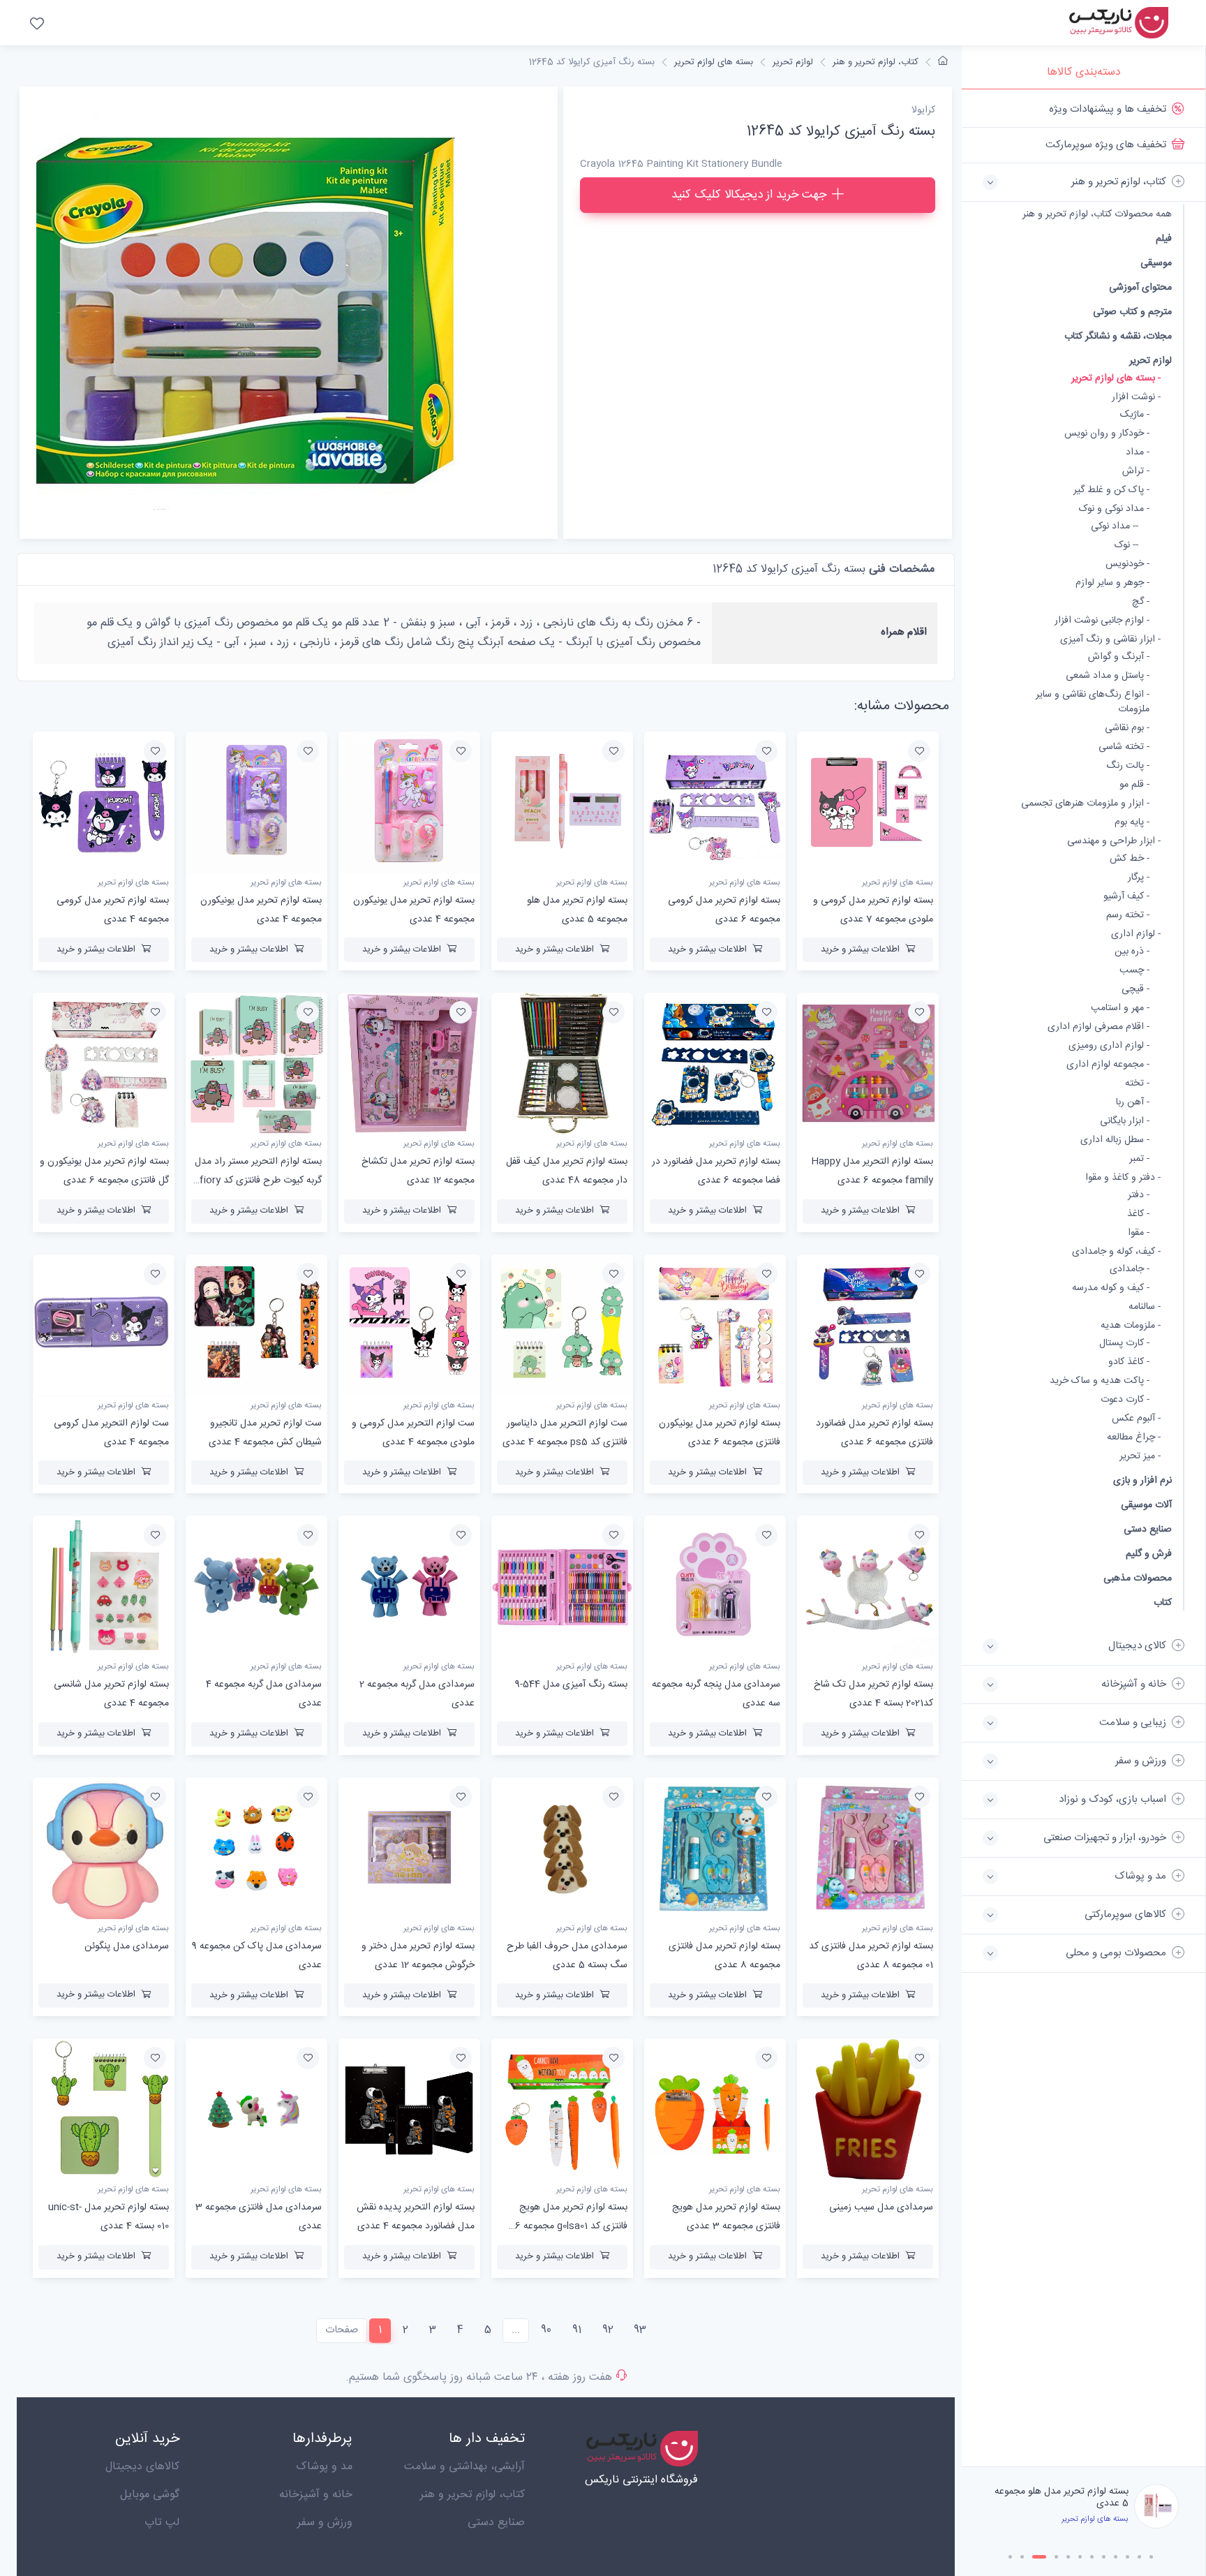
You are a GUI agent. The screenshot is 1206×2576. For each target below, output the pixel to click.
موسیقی (1156, 263)
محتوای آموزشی (1140, 287)
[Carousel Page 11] (1139, 2557)
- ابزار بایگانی (1125, 1122)
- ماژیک (1135, 415)
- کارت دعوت (1125, 1400)
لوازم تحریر (1151, 361)
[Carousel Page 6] (1080, 2557)
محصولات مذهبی (1138, 1578)
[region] (1084, 1278)
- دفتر (1139, 1196)
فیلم (1164, 238)
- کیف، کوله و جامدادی (1116, 1252)
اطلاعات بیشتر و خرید (860, 949)
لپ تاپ (162, 2523)
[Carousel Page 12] (1151, 2557)
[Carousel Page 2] (1022, 2557)
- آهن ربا (1133, 1103)
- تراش (1136, 472)
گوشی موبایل (150, 2495)
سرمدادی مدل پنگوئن (127, 1946)
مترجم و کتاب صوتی (1132, 312)
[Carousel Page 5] (1068, 2557)
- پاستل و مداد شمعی (1108, 676)
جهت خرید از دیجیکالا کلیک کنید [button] (749, 195)
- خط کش (1130, 859)
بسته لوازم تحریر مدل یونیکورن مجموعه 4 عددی (1068, 2534)
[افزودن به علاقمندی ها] (919, 751)
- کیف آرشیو (1126, 897)
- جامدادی (1130, 1270)
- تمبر (1139, 1159)
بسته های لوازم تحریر (714, 62)
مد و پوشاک (324, 2467)
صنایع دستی (1148, 1529)
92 (608, 2330)
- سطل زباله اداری (1115, 1140)
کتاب (1163, 1602)
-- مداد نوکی (1115, 527)
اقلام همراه (904, 632)
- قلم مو (1134, 785)
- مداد (1138, 453)
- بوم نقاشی (1127, 728)
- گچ (1141, 602)
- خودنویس (1127, 564)
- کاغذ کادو (1129, 1362)
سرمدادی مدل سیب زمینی (881, 2207)
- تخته (1137, 1084)
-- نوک (1126, 546)
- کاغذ (1138, 1214)
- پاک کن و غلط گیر (1111, 490)
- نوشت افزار (1136, 398)
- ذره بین (1132, 952)
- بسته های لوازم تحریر (1116, 379)
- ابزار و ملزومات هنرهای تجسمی (1085, 804)
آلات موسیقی (1146, 1505)
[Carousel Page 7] (1092, 2557)
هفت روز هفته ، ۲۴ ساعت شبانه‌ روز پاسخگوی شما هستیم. (479, 2377)
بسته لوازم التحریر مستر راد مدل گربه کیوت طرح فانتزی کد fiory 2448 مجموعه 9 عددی (258, 1180)
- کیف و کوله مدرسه (1111, 1288)
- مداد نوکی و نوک (1114, 509)
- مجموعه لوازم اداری (1108, 1065)
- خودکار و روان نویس (1107, 434)
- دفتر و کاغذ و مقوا (1123, 1178)
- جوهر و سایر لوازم (1112, 583)
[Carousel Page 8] (1104, 2557)
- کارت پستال (1124, 1343)
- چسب (1134, 971)
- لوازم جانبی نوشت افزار (1102, 621)
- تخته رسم (1128, 916)
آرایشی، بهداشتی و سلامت (464, 2467)
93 (640, 2330)
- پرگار (1139, 878)
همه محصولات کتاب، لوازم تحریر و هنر (1097, 215)
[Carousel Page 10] (1127, 2557)
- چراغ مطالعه (1134, 1438)
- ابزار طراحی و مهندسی (1114, 842)
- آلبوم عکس (1136, 1419)
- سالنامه (1145, 1307)
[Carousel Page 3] (1036, 2557)
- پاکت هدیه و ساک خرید (1100, 1381)
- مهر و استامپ (1120, 1008)
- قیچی (1136, 990)
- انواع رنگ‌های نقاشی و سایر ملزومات (1093, 702)
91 (577, 2330)
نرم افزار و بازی (1142, 1480)
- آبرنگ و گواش (1119, 657)
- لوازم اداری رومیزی (1109, 1046)
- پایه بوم (1132, 823)
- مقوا (1139, 1233)
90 (546, 2330)
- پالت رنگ (1128, 766)
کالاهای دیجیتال (142, 2467)
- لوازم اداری (1136, 934)
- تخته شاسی (1124, 747)
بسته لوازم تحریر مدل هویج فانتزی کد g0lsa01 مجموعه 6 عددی (571, 2226)
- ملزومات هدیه (1131, 1326)
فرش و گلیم (1149, 1554)
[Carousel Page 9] (1116, 2557)
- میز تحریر (1140, 1457)
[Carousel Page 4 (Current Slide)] (1053, 2557)
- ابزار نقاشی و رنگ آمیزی (1110, 640)
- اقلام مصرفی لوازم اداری (1099, 1027)
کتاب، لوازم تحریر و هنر (876, 62)
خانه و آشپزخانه (316, 2495)
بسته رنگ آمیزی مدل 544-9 (571, 1685)
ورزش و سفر (325, 2523)
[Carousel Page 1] (1010, 2557)
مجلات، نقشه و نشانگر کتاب (1118, 336)
